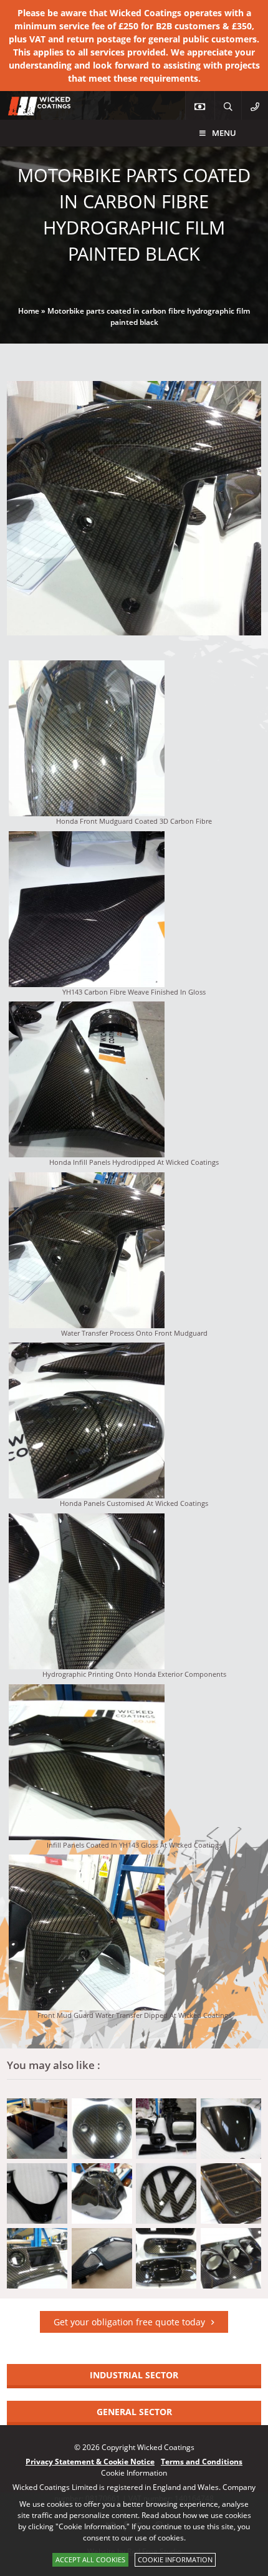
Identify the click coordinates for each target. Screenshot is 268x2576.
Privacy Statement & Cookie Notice (90, 2462)
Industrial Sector (134, 2375)
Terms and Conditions (202, 2462)
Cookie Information (175, 2559)
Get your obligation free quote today (129, 2322)
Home (29, 311)
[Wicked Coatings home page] (31, 109)
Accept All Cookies (90, 2559)
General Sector (134, 2412)
